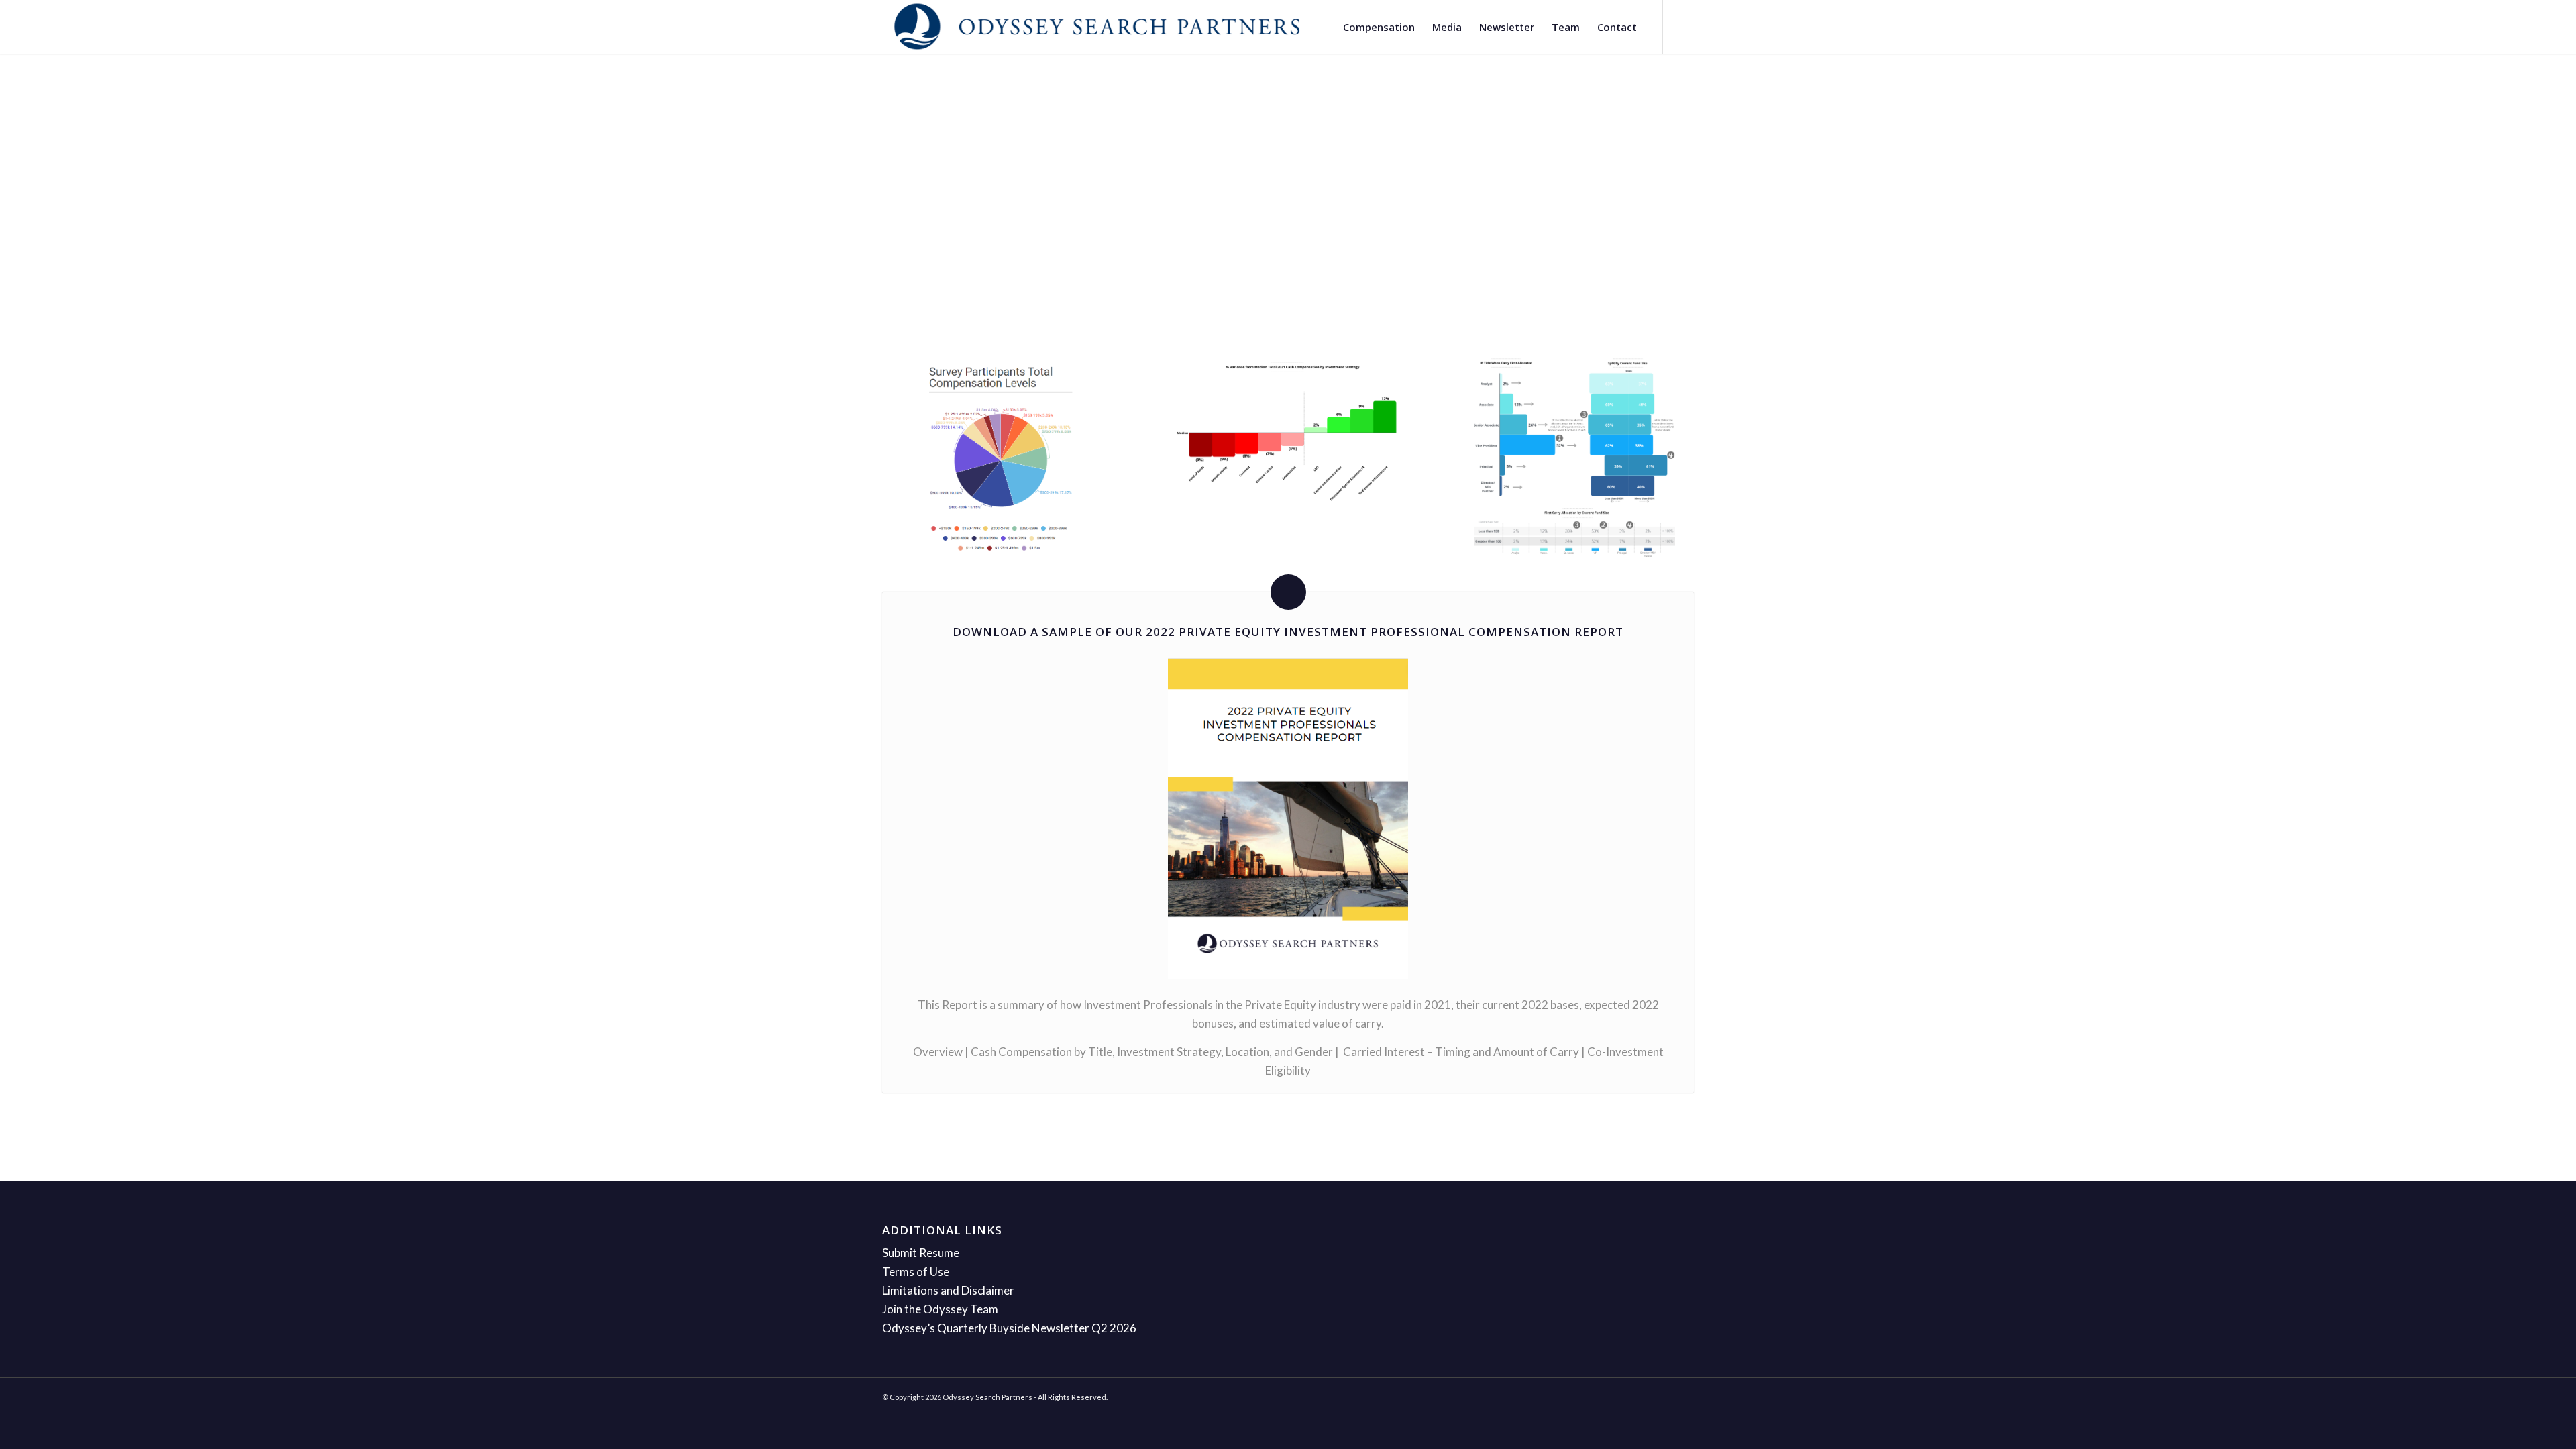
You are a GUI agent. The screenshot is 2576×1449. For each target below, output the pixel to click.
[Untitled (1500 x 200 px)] (1097, 27)
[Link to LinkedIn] (1684, 26)
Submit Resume (921, 1253)
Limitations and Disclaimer (948, 1290)
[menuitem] (1379, 27)
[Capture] (1288, 431)
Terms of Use (916, 1272)
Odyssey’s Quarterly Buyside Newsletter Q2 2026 (1009, 1328)
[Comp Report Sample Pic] (1574, 457)
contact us (1263, 236)
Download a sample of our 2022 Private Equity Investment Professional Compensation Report (1288, 632)
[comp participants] (1001, 458)
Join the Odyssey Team (940, 1309)
